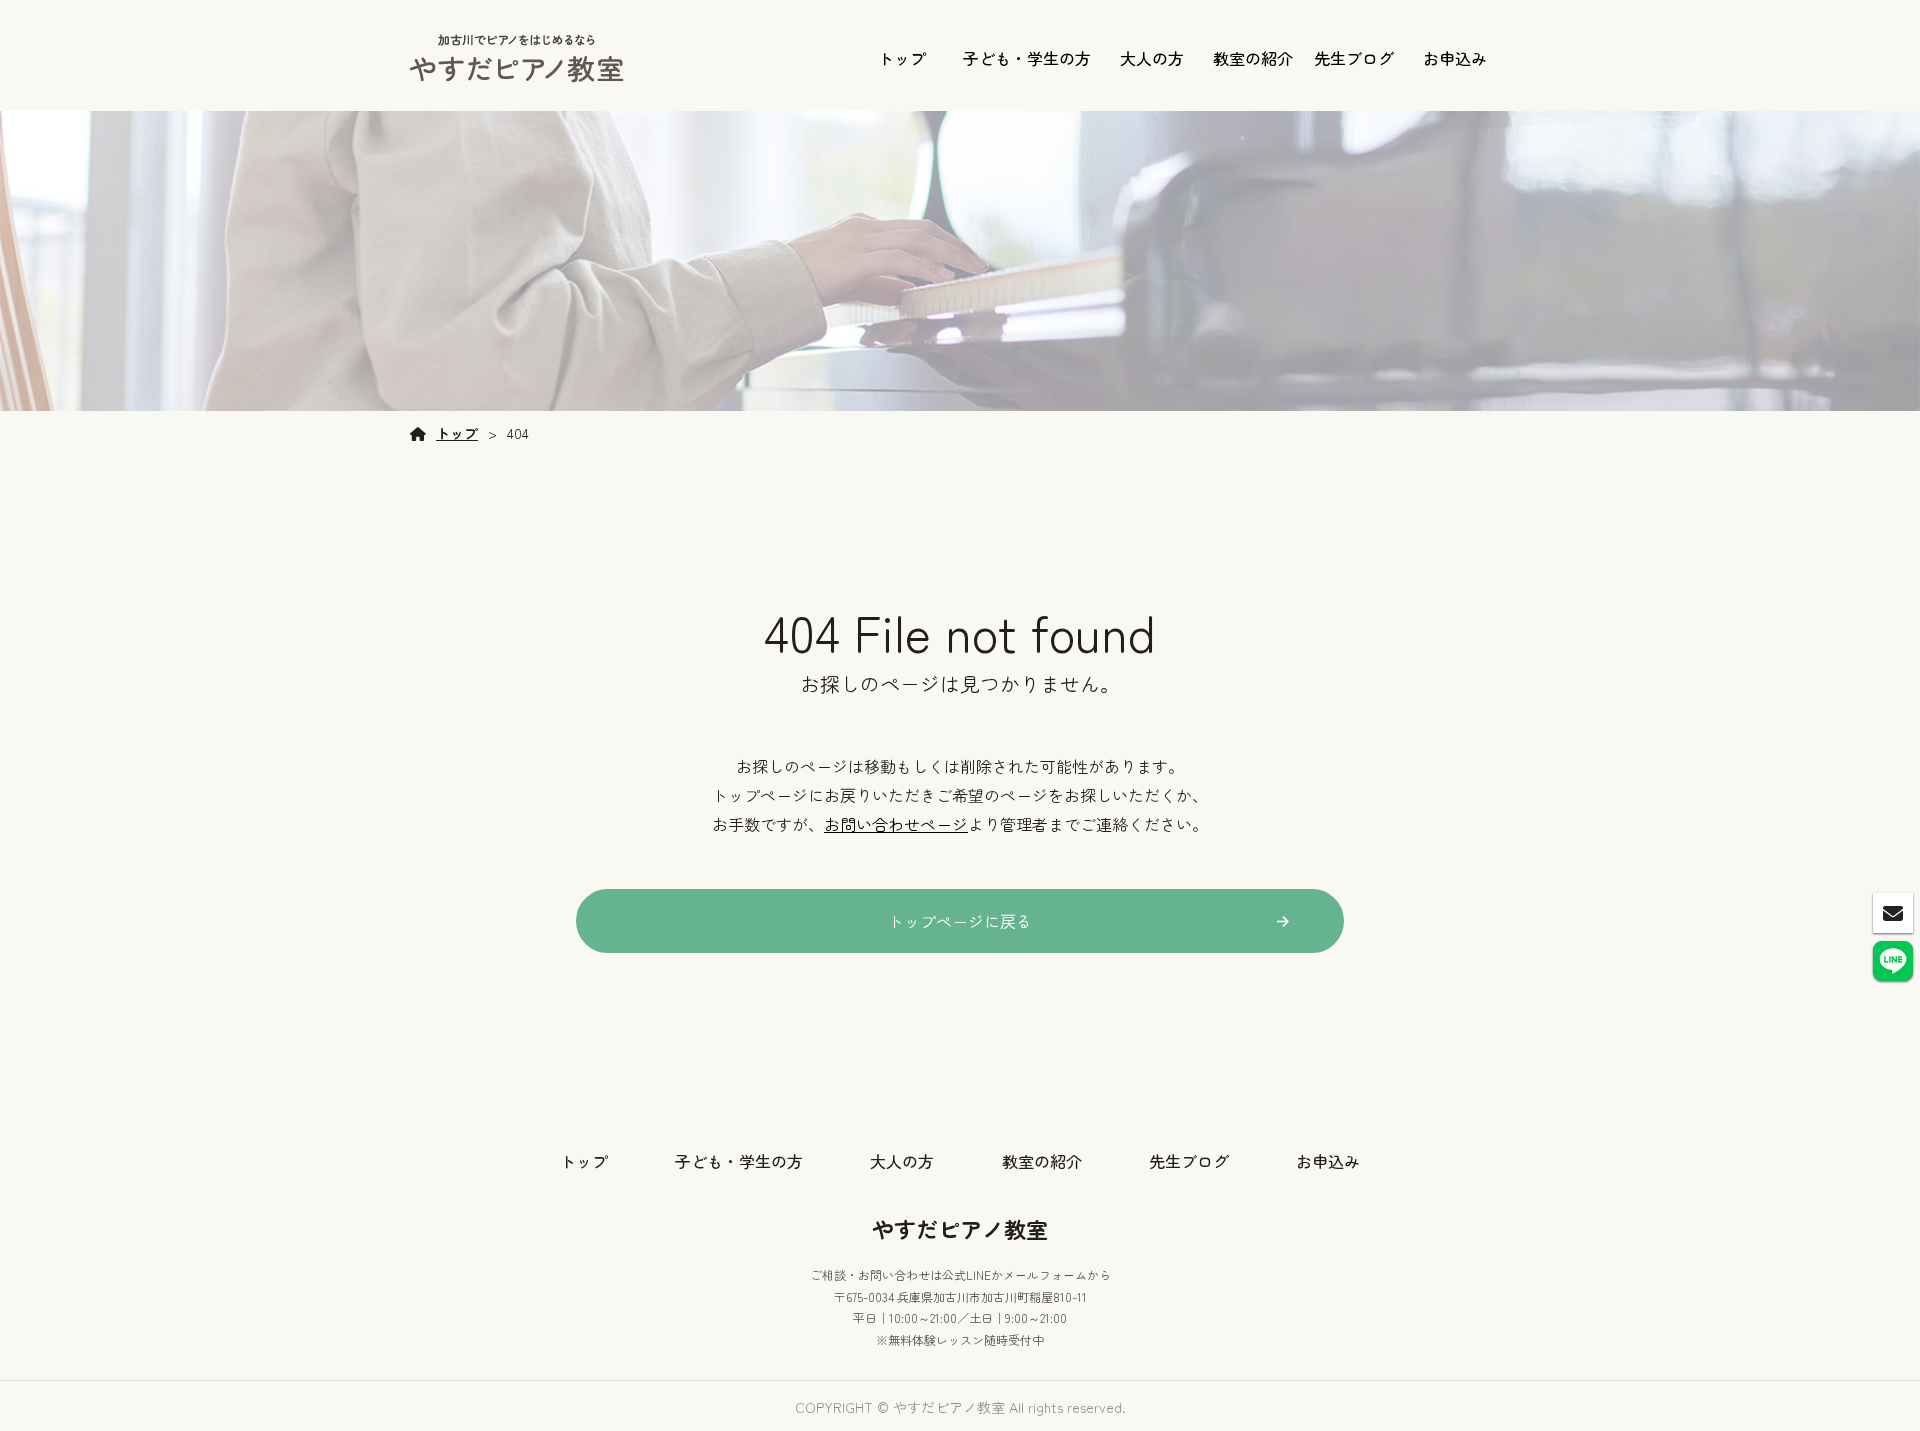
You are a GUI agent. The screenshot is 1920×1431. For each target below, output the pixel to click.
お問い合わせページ (896, 824)
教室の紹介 (1253, 58)
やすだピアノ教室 (960, 1228)
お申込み (1455, 58)
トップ (902, 58)
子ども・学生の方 (1027, 58)
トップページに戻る (960, 921)
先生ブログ (1354, 58)
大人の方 (1152, 58)
